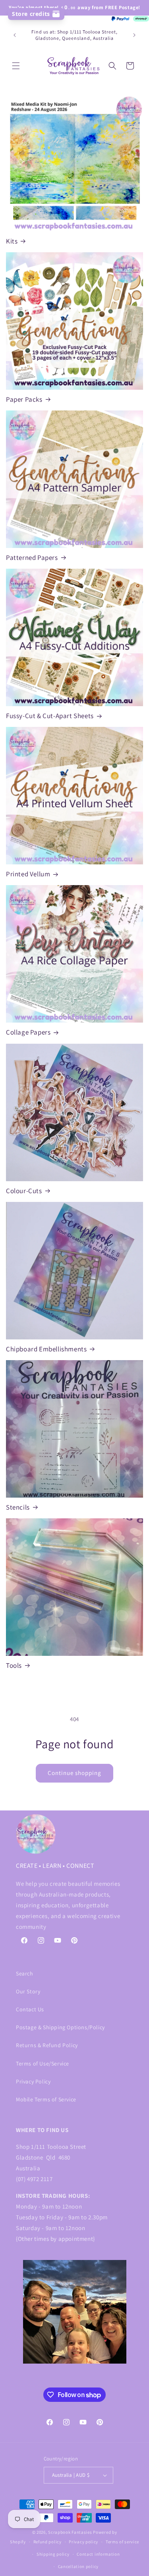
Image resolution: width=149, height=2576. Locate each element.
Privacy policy (83, 2542)
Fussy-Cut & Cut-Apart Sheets (50, 716)
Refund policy (47, 2542)
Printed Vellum (28, 874)
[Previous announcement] (15, 35)
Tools (14, 1665)
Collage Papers (28, 1032)
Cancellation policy (78, 2566)
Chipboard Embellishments (46, 1349)
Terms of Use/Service (43, 2064)
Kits (12, 241)
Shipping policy (53, 2554)
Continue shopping (74, 1773)
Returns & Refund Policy (47, 2045)
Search (25, 1973)
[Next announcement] (134, 35)
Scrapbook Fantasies (70, 2532)
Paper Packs (24, 399)
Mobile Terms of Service (46, 2099)
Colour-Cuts (24, 1191)
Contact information (98, 2554)
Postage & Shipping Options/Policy (60, 2027)
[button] (16, 66)
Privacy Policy (33, 2081)
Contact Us (30, 2009)
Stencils (18, 1507)
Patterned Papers (32, 558)
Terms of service (122, 2542)
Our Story (28, 1991)
